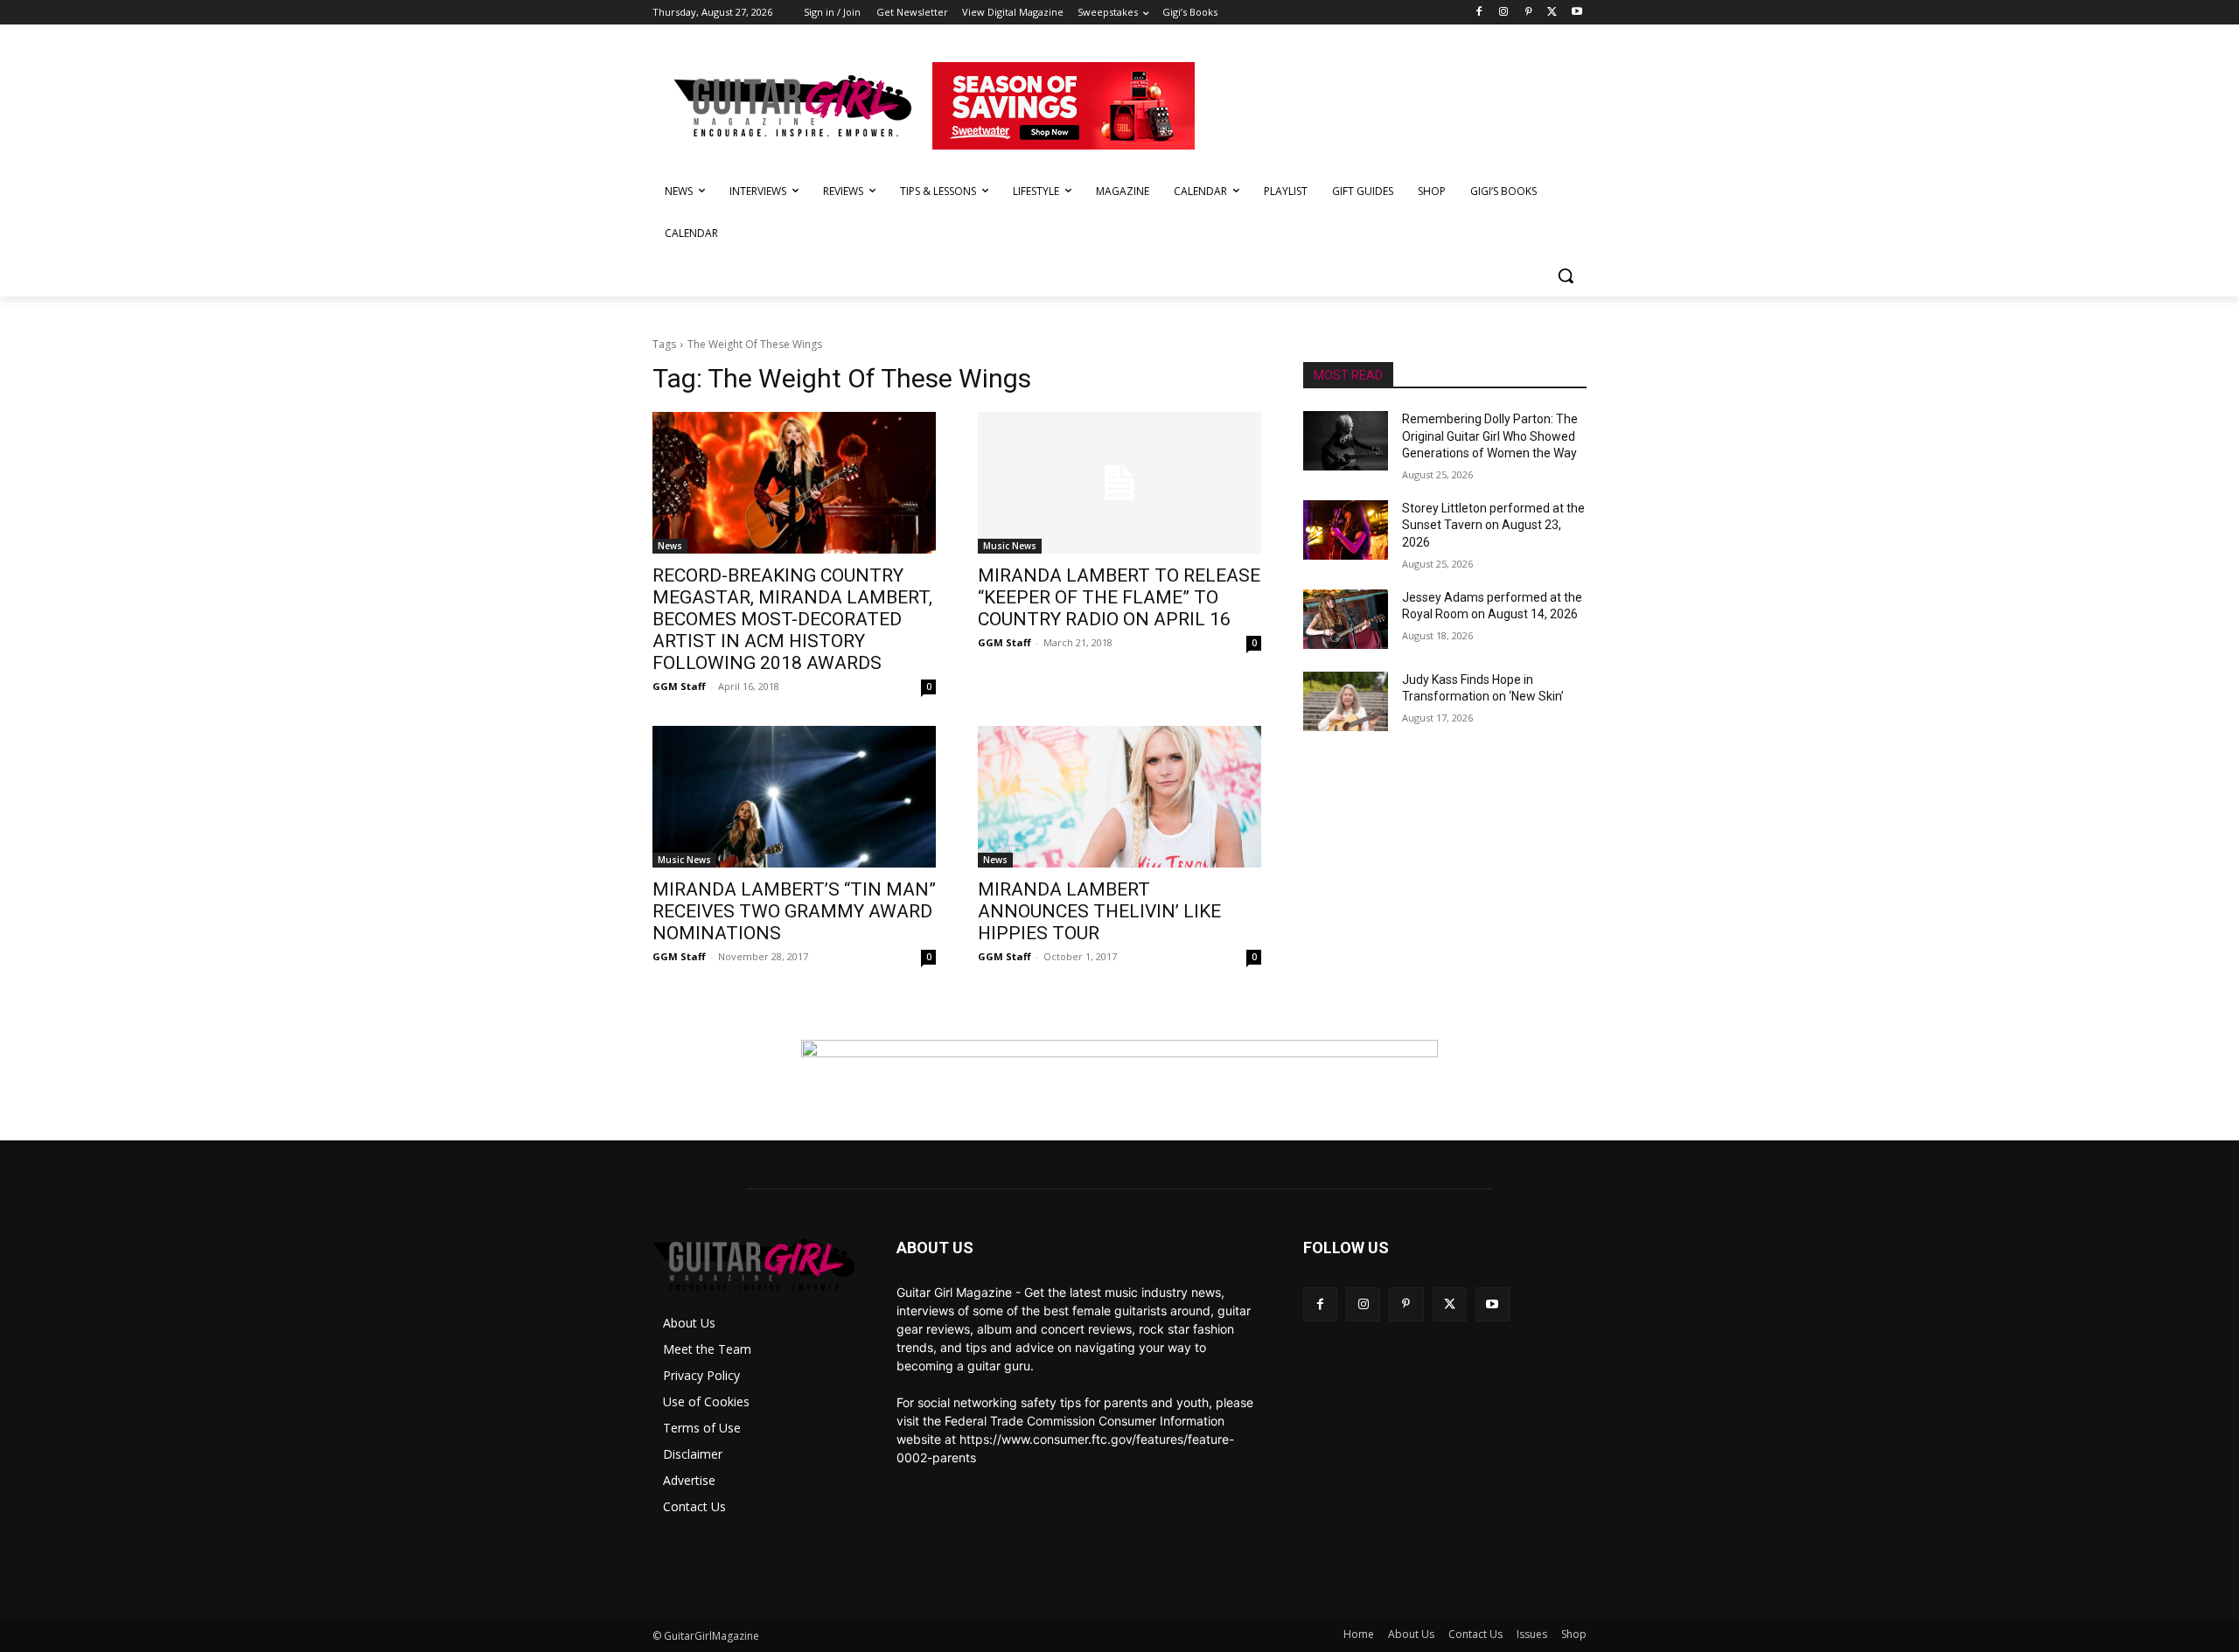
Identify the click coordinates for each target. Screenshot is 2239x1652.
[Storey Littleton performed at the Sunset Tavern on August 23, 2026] (1346, 530)
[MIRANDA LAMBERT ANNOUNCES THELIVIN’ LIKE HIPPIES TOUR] (1119, 797)
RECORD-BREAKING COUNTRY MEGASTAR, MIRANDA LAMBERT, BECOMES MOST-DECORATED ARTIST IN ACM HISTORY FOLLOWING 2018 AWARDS (792, 619)
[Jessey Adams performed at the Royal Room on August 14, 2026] (1346, 619)
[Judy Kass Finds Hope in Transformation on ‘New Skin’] (1346, 701)
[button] (1566, 275)
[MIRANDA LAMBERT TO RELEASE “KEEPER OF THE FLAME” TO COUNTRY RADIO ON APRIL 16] (1119, 483)
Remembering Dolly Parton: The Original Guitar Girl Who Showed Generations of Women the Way (1490, 436)
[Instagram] (1504, 13)
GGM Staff (679, 686)
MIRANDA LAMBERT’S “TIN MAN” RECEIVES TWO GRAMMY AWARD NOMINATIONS (794, 911)
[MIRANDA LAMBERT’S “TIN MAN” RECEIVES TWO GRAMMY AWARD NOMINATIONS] (794, 797)
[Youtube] (1576, 13)
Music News (1010, 546)
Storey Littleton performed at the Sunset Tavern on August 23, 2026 (1493, 525)
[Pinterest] (1528, 13)
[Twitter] (1552, 13)
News (670, 546)
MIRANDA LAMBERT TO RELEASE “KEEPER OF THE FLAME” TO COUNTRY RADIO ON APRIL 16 (1119, 597)
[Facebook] (1479, 13)
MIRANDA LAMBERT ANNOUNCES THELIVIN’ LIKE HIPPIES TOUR (1099, 911)
